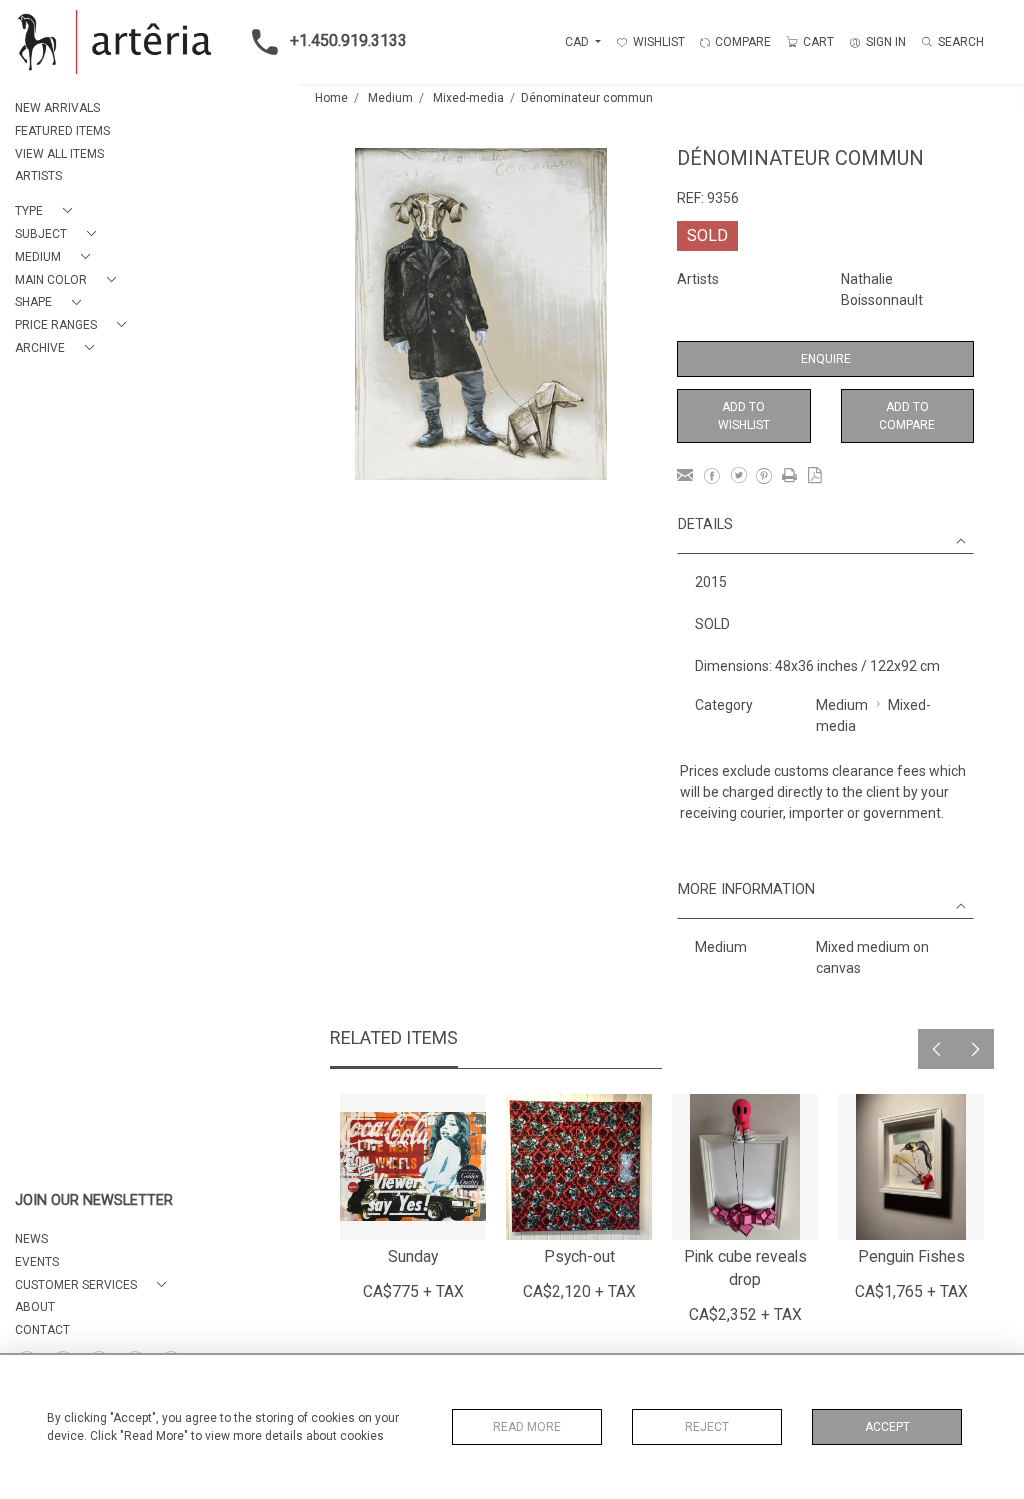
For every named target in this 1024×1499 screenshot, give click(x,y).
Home (331, 98)
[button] (47, 211)
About (35, 1307)
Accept (887, 1427)
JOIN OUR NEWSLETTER (94, 1200)
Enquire (826, 359)
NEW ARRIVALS (57, 108)
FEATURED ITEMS (62, 131)
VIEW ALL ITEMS (59, 154)
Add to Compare (907, 416)
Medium (390, 98)
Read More (527, 1427)
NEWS (31, 1239)
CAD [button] (578, 42)
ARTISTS (38, 176)
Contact (42, 1330)
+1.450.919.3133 (348, 40)
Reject (707, 1427)
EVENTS (37, 1262)
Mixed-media (468, 98)
